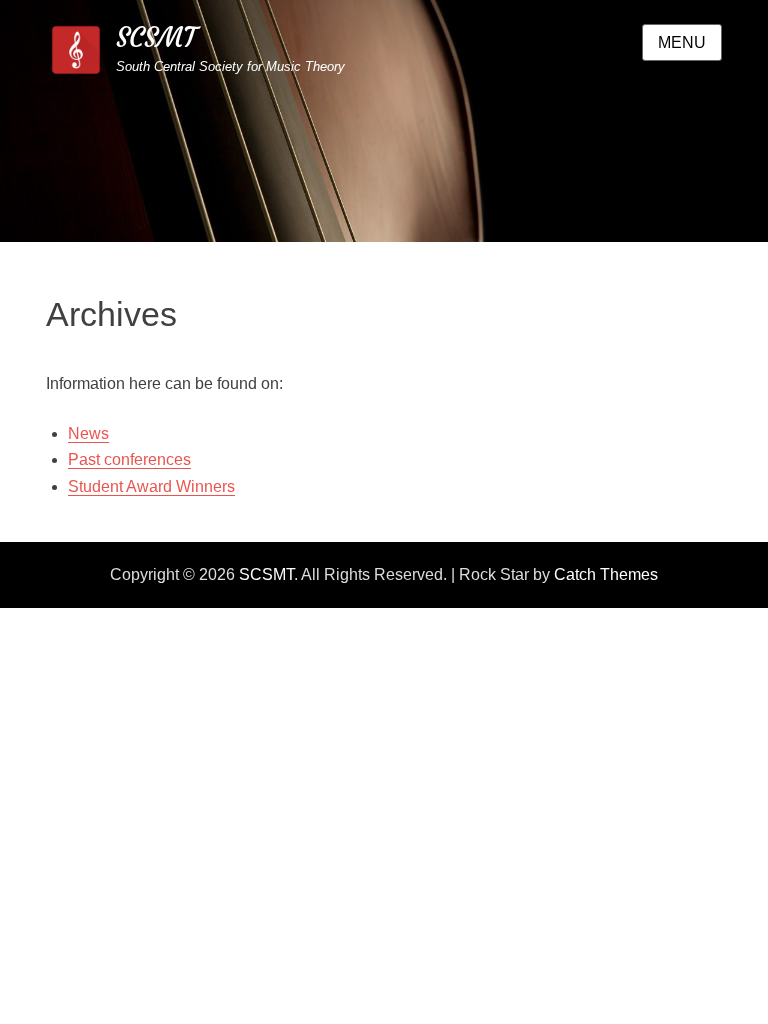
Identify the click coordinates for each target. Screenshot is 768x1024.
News (88, 433)
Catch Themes (606, 574)
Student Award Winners (151, 486)
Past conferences (129, 459)
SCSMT (156, 37)
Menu (682, 42)
